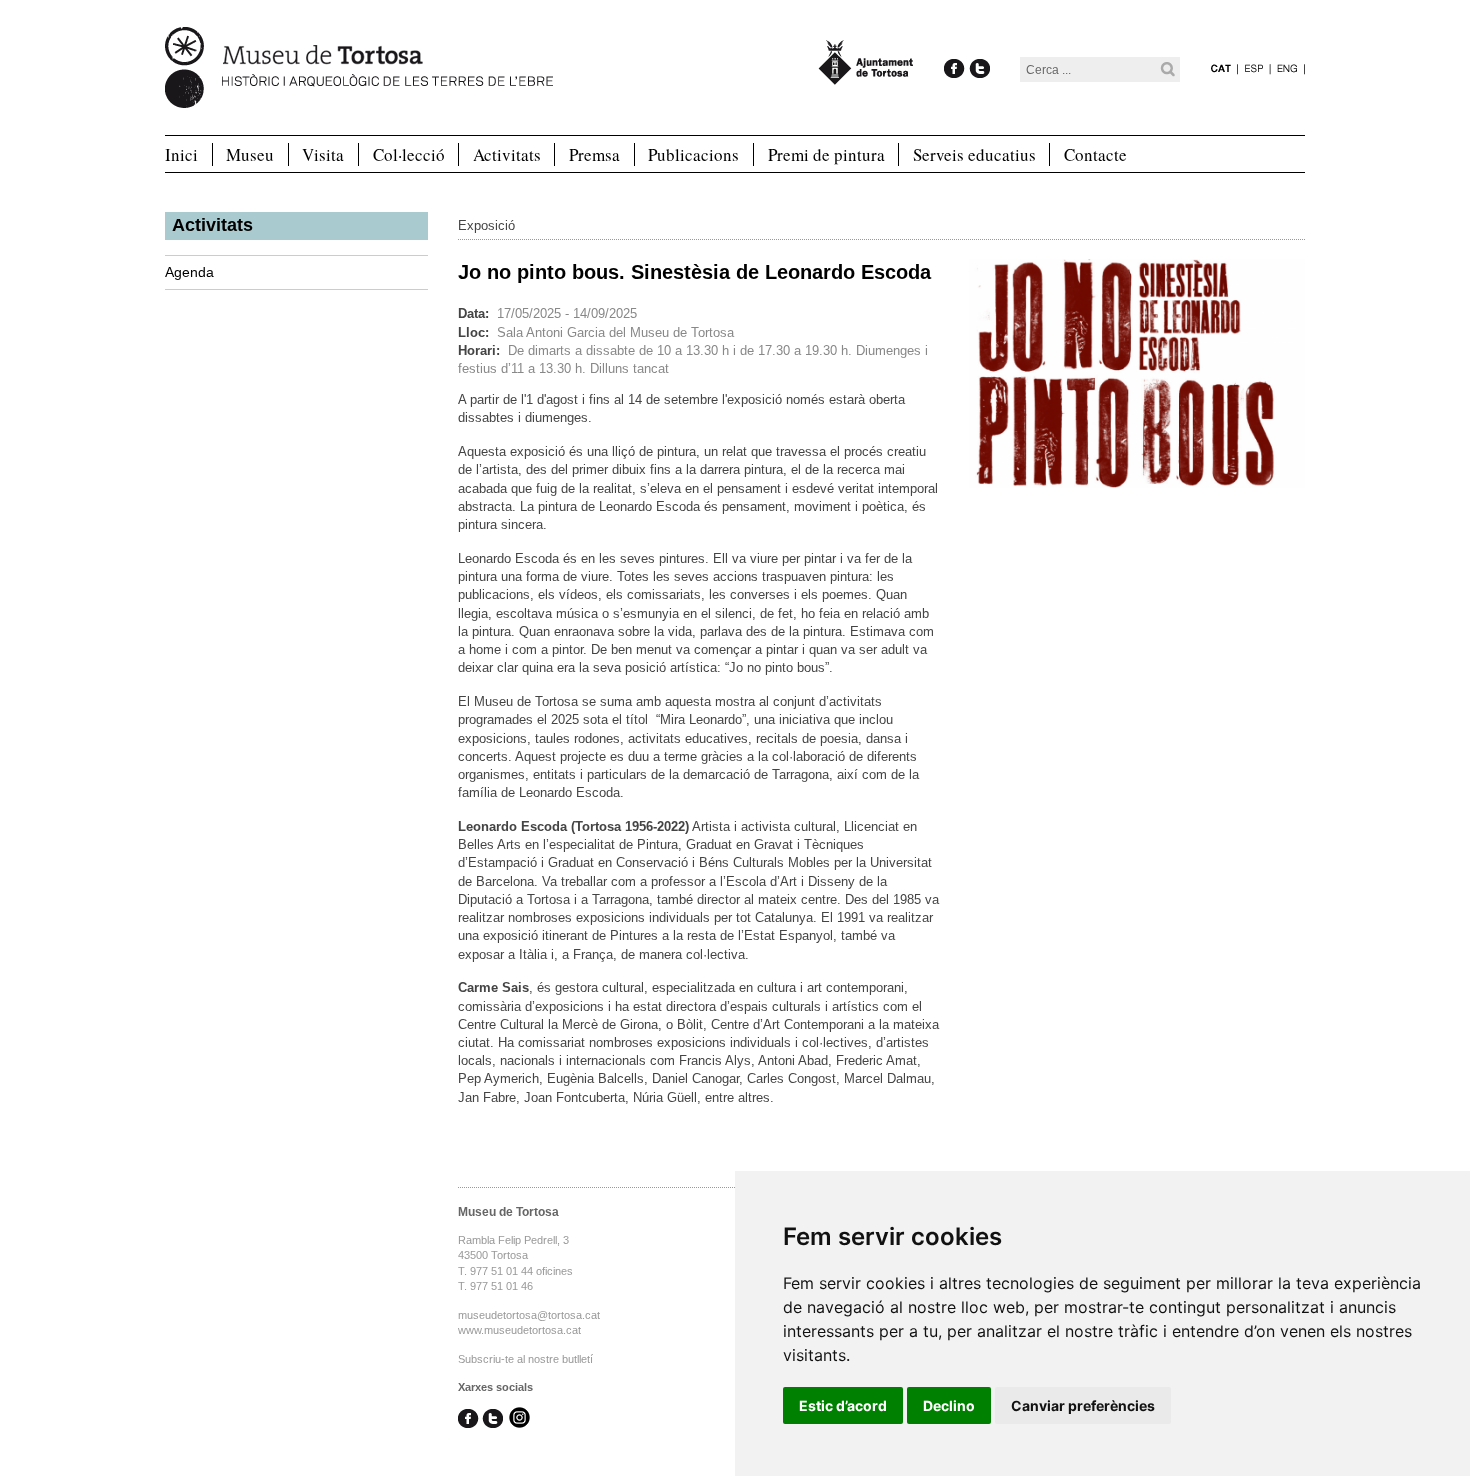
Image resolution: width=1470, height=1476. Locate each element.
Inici (181, 154)
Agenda (189, 272)
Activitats (507, 154)
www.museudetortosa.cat (519, 1330)
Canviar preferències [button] (1083, 1405)
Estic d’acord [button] (843, 1405)
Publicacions (693, 154)
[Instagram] (519, 1419)
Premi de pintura (826, 154)
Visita (323, 154)
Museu (250, 154)
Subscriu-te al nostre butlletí (525, 1359)
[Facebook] (954, 47)
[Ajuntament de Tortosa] (866, 75)
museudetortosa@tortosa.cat (529, 1315)
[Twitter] (979, 47)
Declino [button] (949, 1405)
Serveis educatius (974, 154)
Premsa (594, 154)
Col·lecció (409, 154)
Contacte (1095, 154)
